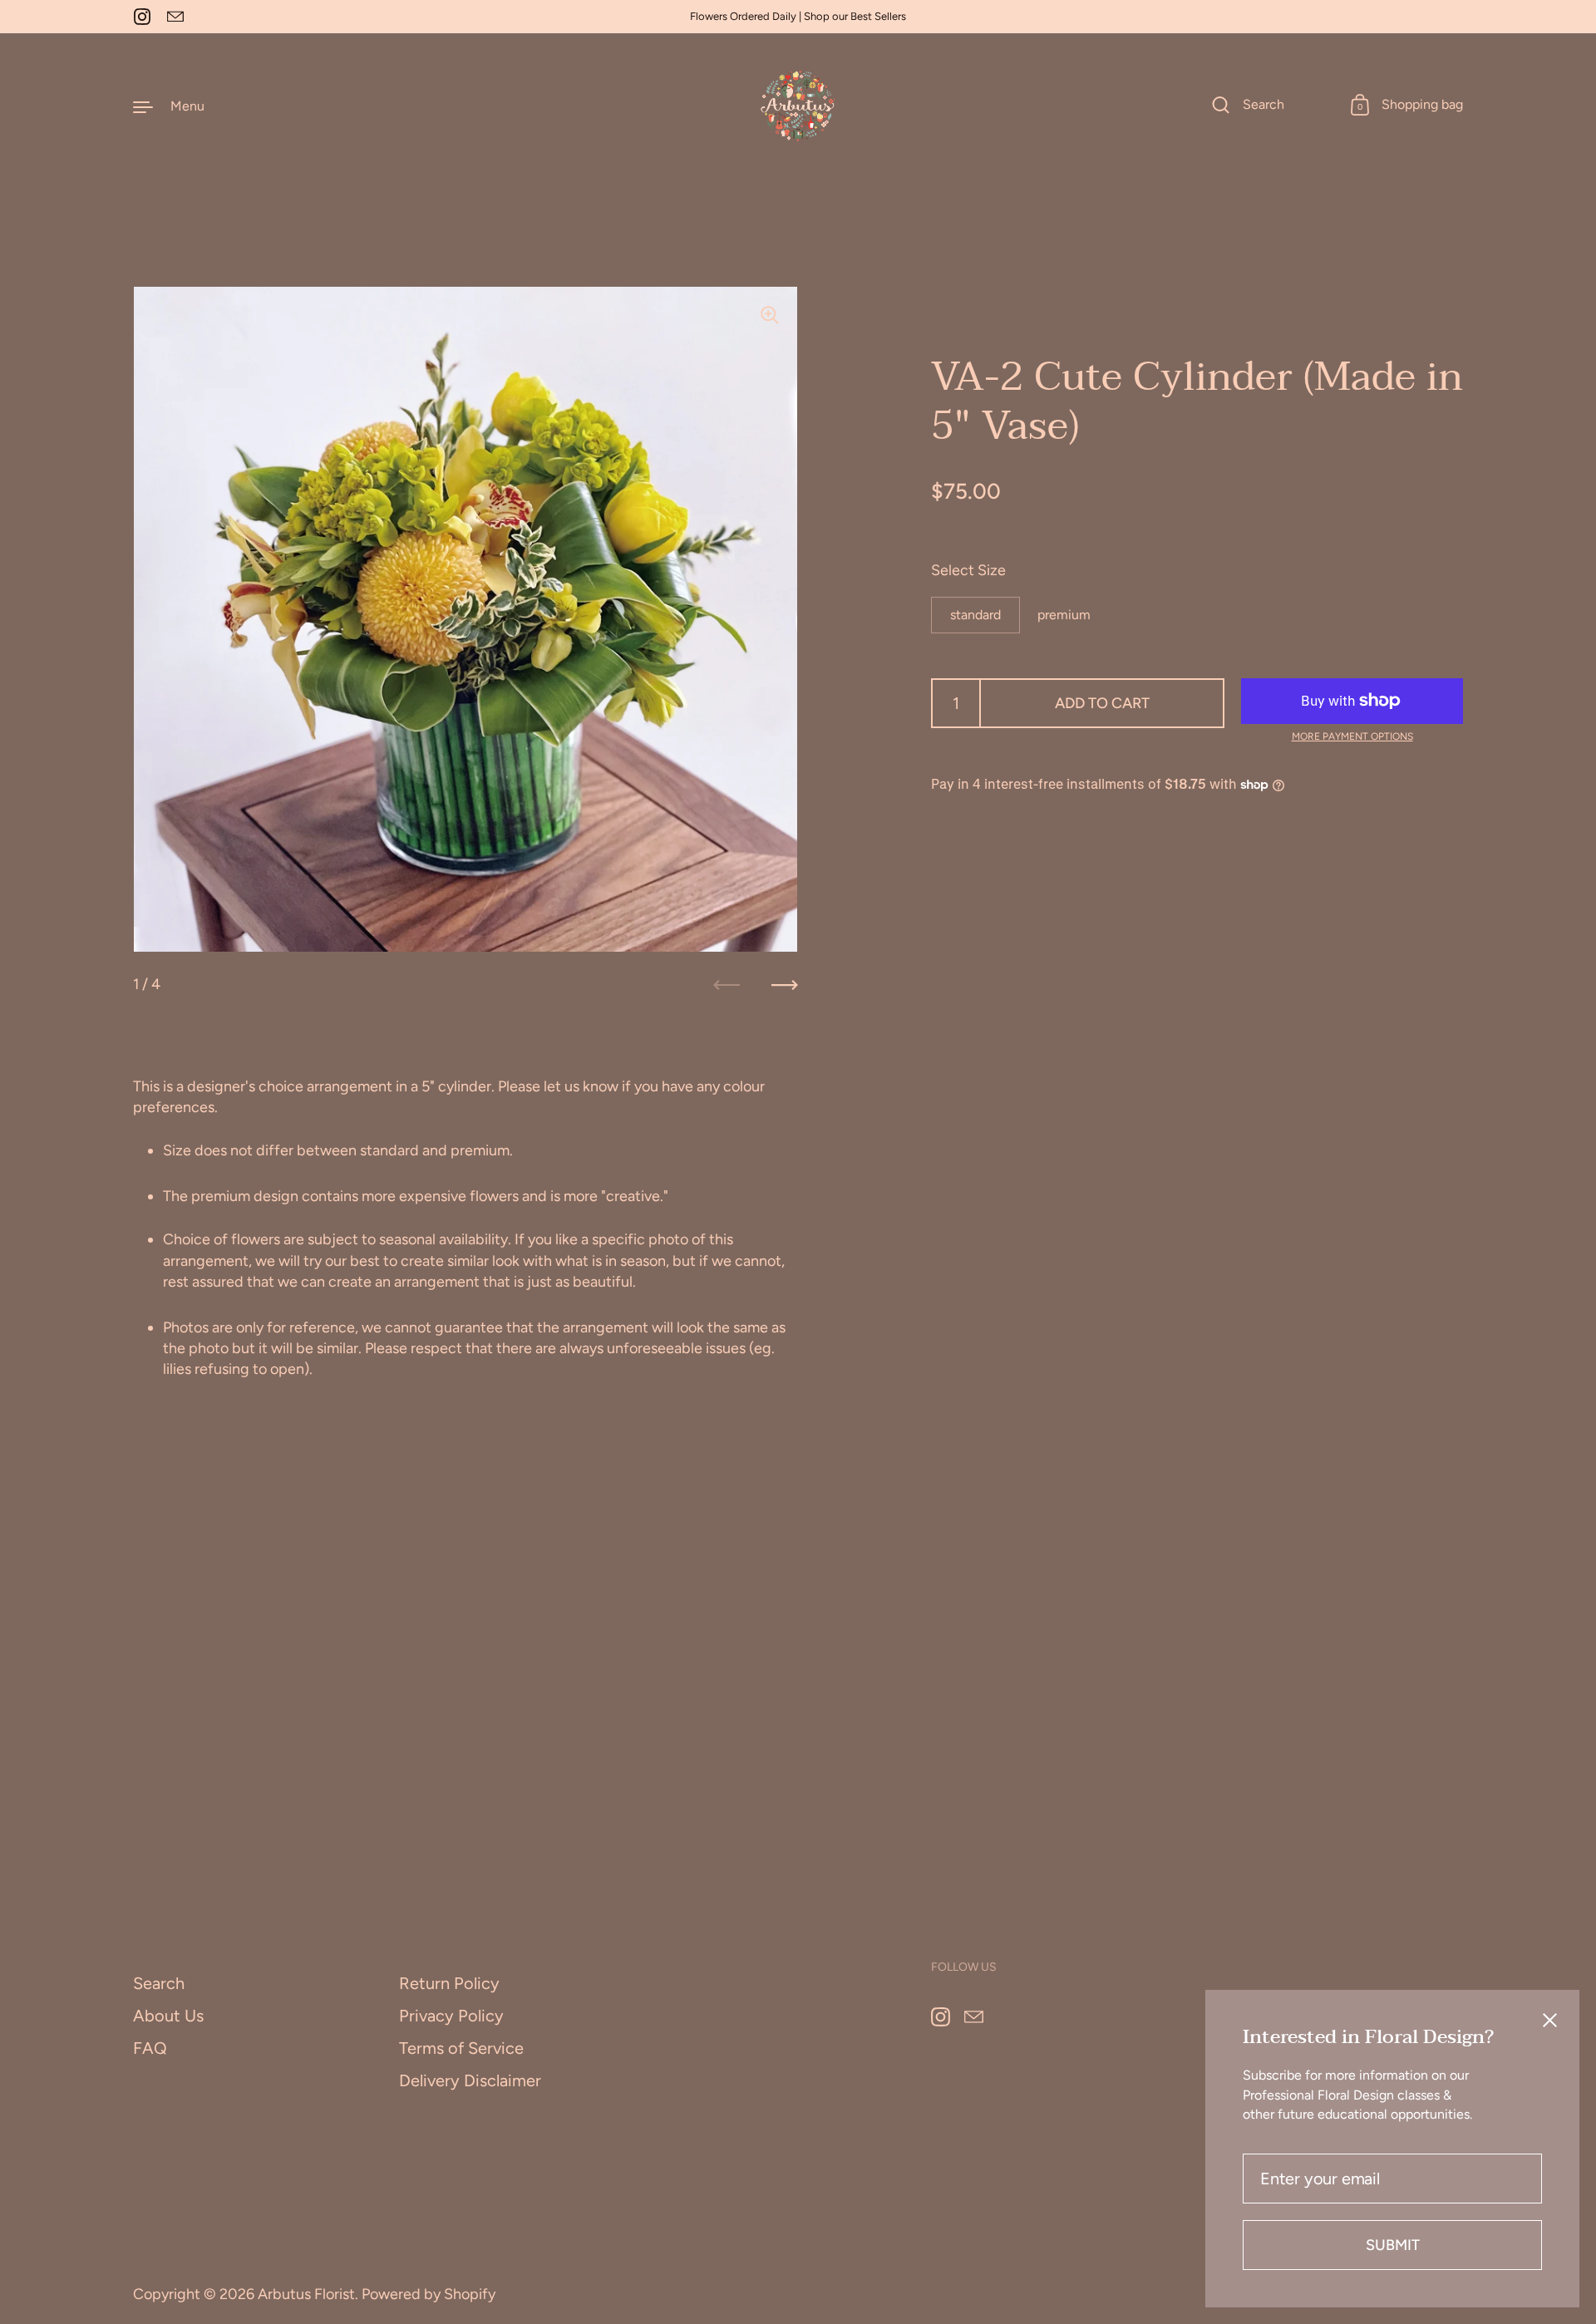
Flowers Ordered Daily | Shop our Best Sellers (798, 17)
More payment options (1352, 736)
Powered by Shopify (429, 2294)
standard (975, 614)
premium (1064, 614)
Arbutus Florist (306, 2294)
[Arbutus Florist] (798, 106)
